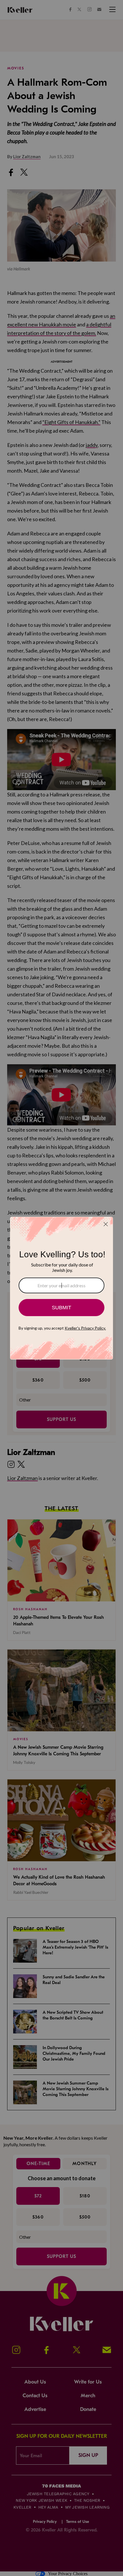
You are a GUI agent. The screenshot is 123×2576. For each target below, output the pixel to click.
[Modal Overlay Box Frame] (61, 1288)
